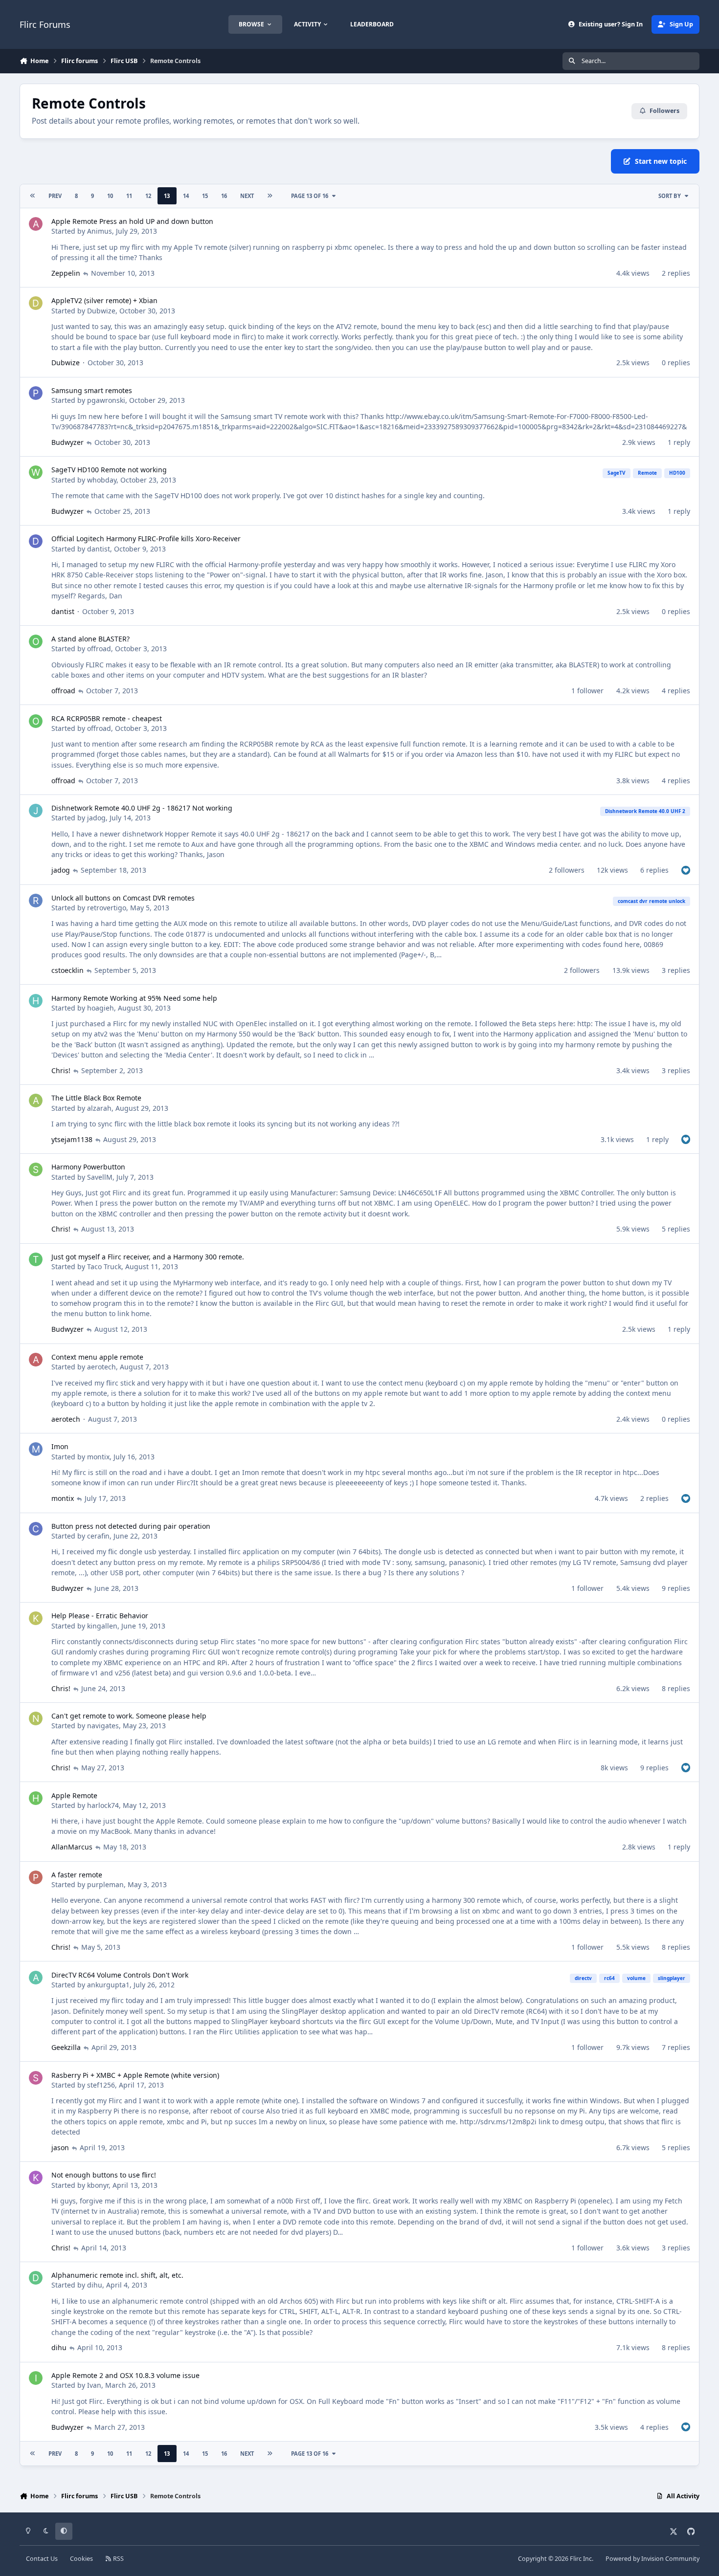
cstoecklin (67, 970)
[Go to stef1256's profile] (36, 2078)
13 (167, 196)
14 (186, 196)
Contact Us (42, 2559)
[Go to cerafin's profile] (36, 1529)
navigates (103, 1726)
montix (98, 1457)
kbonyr (98, 2185)
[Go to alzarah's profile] (36, 1101)
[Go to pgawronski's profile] (36, 393)
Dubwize (101, 311)
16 (224, 196)
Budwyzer (67, 442)
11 (129, 196)
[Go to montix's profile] (36, 1449)
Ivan (94, 2385)
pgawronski (106, 400)
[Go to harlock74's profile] (36, 1798)
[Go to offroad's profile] (36, 641)
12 (148, 196)
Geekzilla (66, 2047)
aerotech (101, 1367)
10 (110, 196)
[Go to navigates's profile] (36, 1718)
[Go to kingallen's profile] (36, 1618)
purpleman (105, 1884)
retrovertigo (107, 908)
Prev (55, 196)
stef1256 (101, 2085)
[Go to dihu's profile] (36, 2278)
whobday (102, 480)
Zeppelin (66, 273)
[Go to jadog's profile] (36, 811)
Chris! (61, 1070)
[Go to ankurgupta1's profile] (36, 1978)
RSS (118, 2559)
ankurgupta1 (108, 1985)
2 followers (567, 870)
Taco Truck (104, 1266)
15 (205, 196)
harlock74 (103, 1805)
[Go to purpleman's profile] (36, 1877)
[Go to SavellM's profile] (36, 1169)
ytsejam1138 (72, 1139)
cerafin (98, 1536)
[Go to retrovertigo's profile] (36, 901)
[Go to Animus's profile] (36, 224)
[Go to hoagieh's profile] (36, 1001)
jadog (96, 818)
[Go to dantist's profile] (36, 541)
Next (247, 196)
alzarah (99, 1108)
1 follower (587, 691)
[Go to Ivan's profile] (36, 2378)
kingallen (102, 1626)
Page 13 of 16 (310, 196)
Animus (100, 231)
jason (60, 2147)
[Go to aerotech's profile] (36, 1360)
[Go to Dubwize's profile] (36, 303)
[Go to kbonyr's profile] (36, 2178)
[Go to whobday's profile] (36, 472)
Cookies (81, 2559)
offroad (99, 649)
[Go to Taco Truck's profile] (36, 1259)
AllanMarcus (72, 1847)
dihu (95, 2285)
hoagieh (101, 1008)
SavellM (100, 1177)
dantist (99, 549)
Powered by (652, 2559)
